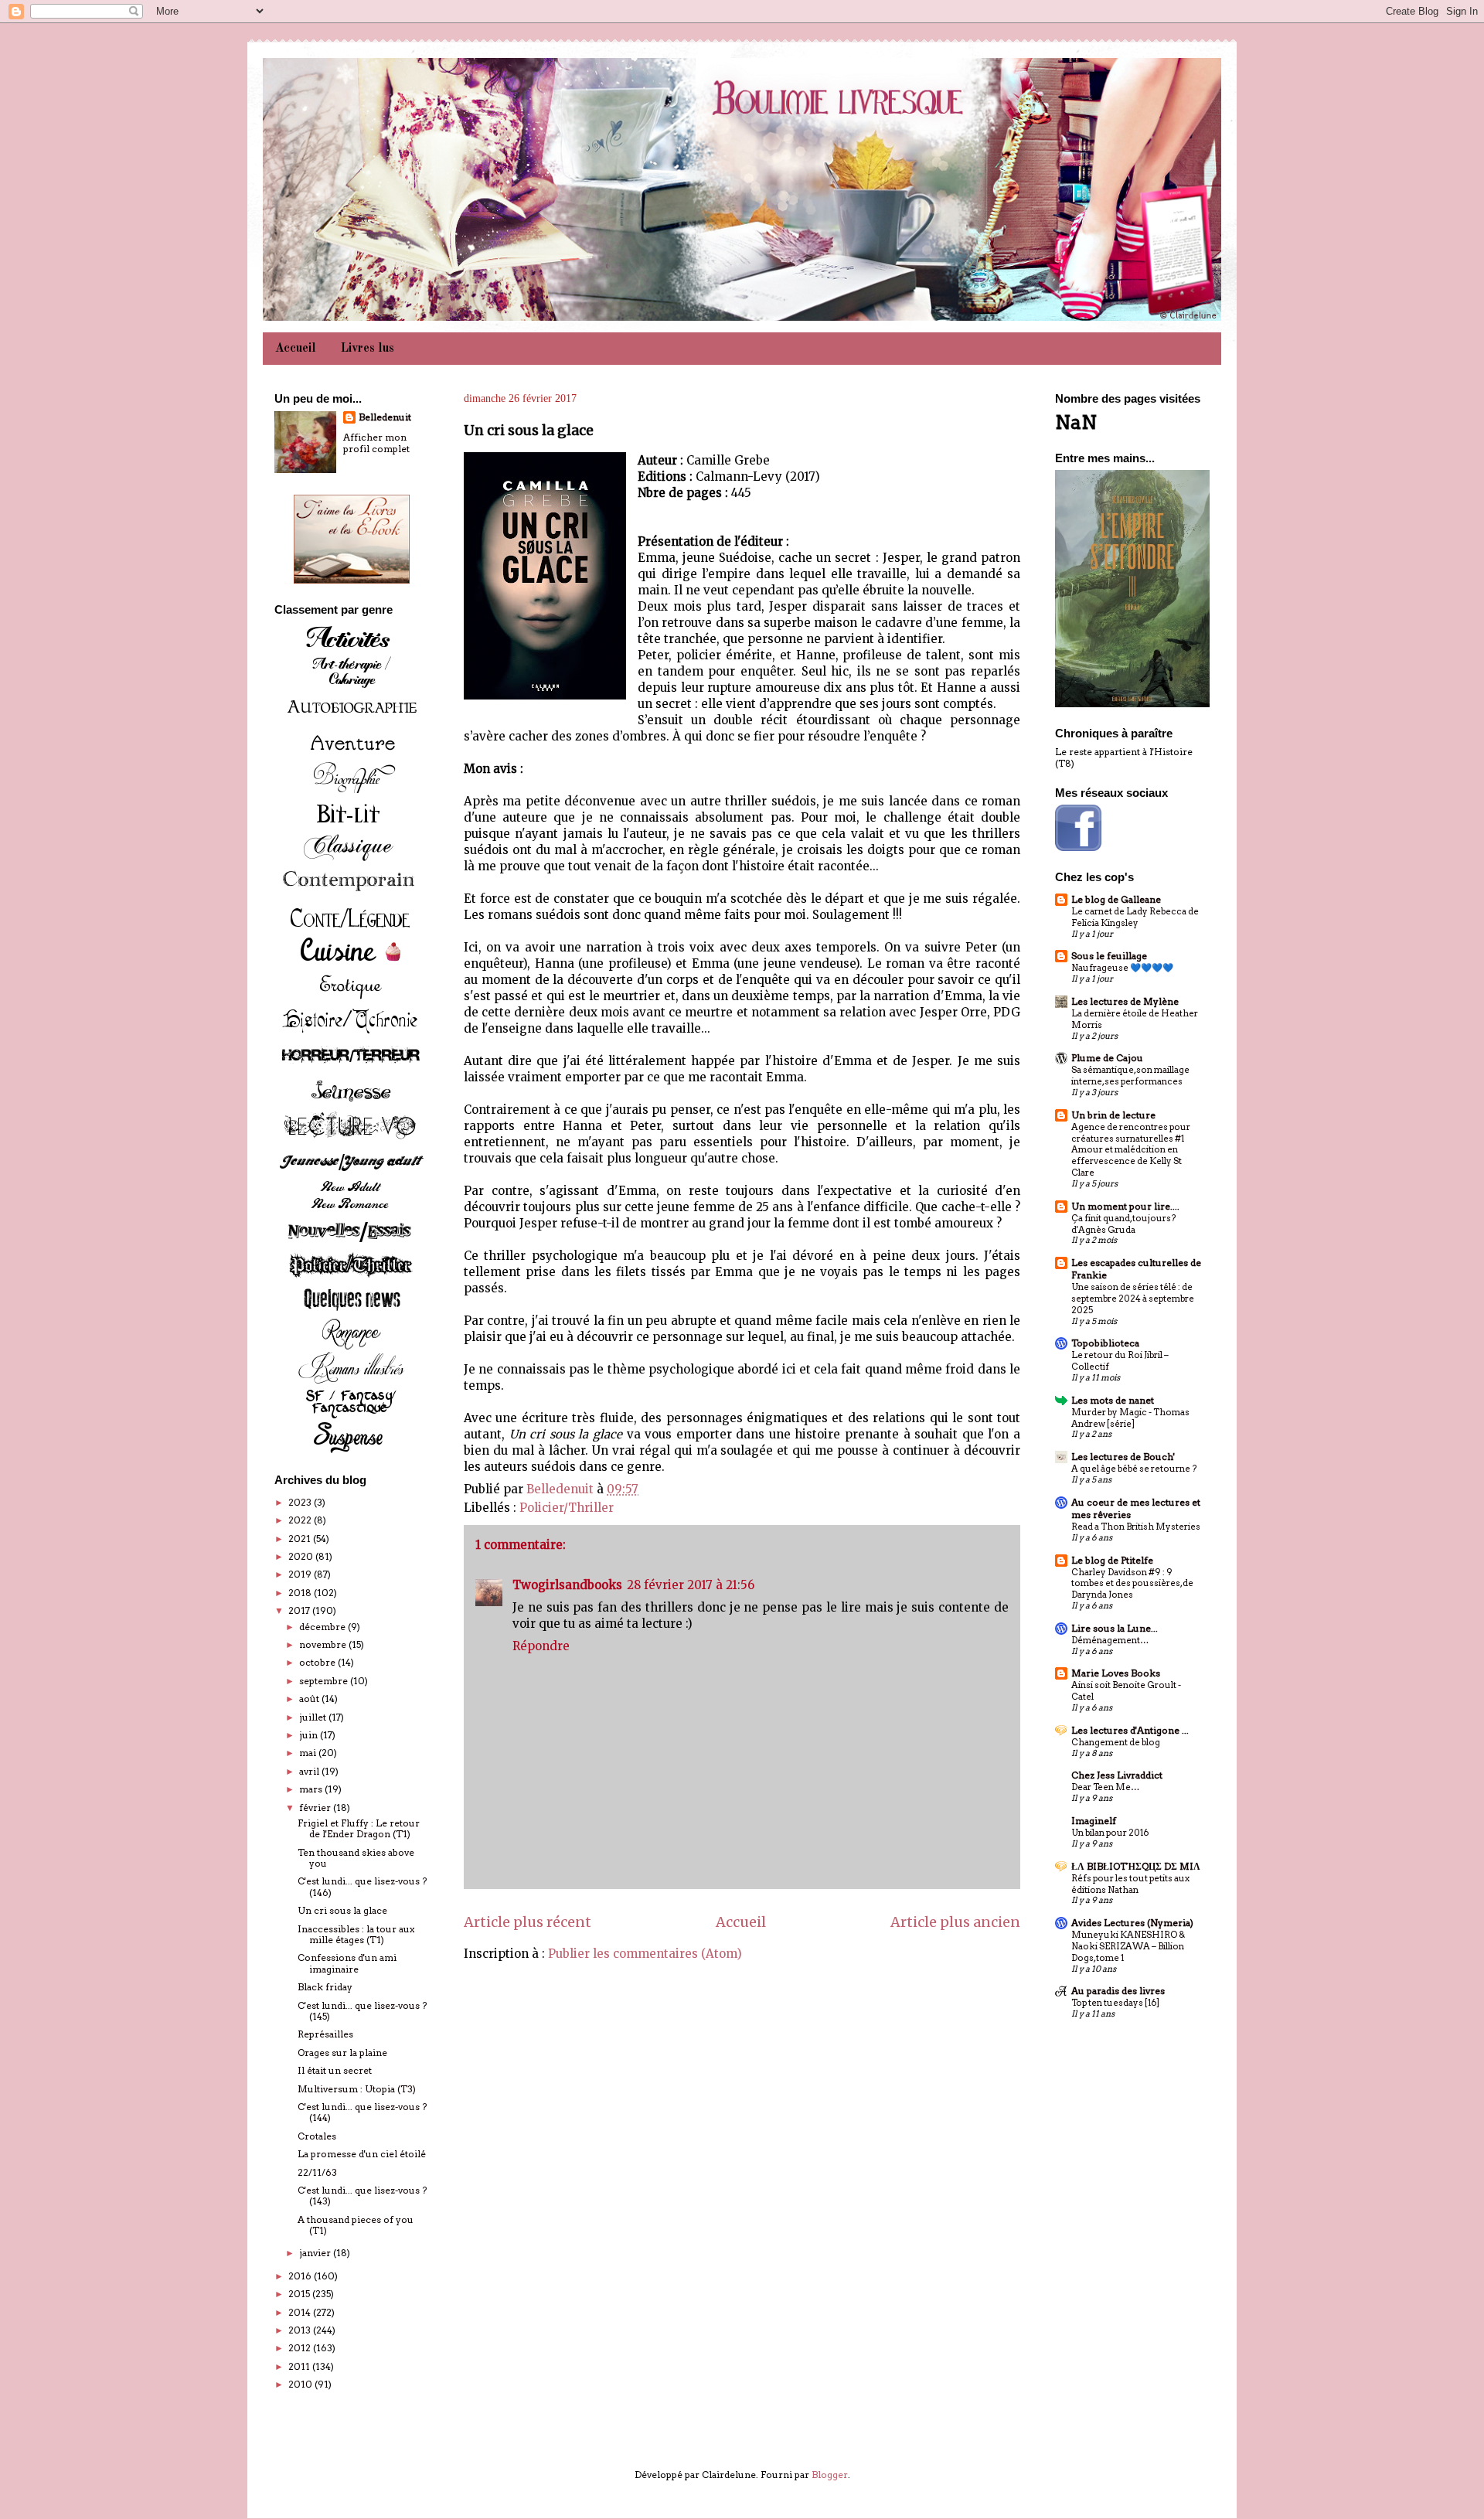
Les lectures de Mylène (1125, 1001)
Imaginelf (1094, 1821)
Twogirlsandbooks (567, 1585)
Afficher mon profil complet (376, 443)
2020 (302, 1556)
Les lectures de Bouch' (1123, 1457)
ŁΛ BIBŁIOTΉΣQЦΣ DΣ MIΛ (1136, 1866)
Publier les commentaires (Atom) (645, 1954)
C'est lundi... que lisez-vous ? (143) (362, 2196)
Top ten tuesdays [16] (1115, 2003)
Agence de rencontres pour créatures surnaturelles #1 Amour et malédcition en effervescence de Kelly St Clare (1131, 1150)
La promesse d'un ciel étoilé (362, 2154)
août (310, 1699)
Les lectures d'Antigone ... (1130, 1730)
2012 (301, 2348)
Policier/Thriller (567, 1508)
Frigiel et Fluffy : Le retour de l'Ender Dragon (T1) (359, 1828)
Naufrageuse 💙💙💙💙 (1122, 968)
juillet (314, 1717)
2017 (300, 1610)
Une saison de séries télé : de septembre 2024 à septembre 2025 (1133, 1299)
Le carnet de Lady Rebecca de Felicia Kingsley (1135, 917)
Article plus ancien (955, 1922)
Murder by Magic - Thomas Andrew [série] (1130, 1418)
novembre (324, 1644)
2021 (301, 1539)
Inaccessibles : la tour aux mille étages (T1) (356, 1934)
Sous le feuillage (1109, 956)
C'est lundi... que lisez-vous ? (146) (362, 1886)
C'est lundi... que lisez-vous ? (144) (362, 2112)
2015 (300, 2294)
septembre (325, 1681)
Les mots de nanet (1113, 1400)
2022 (301, 1520)
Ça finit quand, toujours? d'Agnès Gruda (1123, 1224)
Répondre (541, 1646)
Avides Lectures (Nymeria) (1132, 1923)
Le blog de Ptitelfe (1112, 1560)
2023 (301, 1502)
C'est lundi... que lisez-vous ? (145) (362, 2011)
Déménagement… (1110, 1640)
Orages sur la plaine (342, 2053)
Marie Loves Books (1116, 1673)
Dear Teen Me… (1105, 1787)
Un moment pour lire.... (1125, 1206)
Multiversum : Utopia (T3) (357, 2089)
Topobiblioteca (1105, 1343)
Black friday (325, 1987)
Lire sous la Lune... (1115, 1628)
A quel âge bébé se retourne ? (1134, 1469)
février (316, 1808)
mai (309, 1753)
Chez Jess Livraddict (1117, 1775)
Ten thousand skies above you (356, 1858)
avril (310, 1771)
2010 (301, 2384)
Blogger (830, 2475)
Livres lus (368, 349)
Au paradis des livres (1118, 1991)
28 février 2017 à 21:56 (691, 1585)
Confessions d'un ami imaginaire (347, 1963)
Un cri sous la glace (342, 1910)
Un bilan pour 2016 (1110, 1833)
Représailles (325, 2034)
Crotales (317, 2136)
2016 (301, 2276)
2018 (301, 1593)
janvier (316, 2253)
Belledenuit (385, 417)
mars (312, 1789)
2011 (300, 2366)
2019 (301, 1574)
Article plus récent (528, 1922)
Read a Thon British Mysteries (1136, 1527)
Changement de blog (1116, 1742)
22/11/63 (317, 2172)
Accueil (296, 349)
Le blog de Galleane (1116, 899)
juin (310, 1735)
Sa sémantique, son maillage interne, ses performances (1130, 1076)
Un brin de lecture (1113, 1115)
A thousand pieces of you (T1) (356, 2225)
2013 (301, 2330)
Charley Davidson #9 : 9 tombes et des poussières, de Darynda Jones (1132, 1584)
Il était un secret (335, 2070)
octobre (318, 1662)
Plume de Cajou (1107, 1058)
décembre (323, 1627)
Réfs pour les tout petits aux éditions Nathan (1130, 1884)
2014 (301, 2312)
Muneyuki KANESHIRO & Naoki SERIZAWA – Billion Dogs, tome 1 (1128, 1946)
